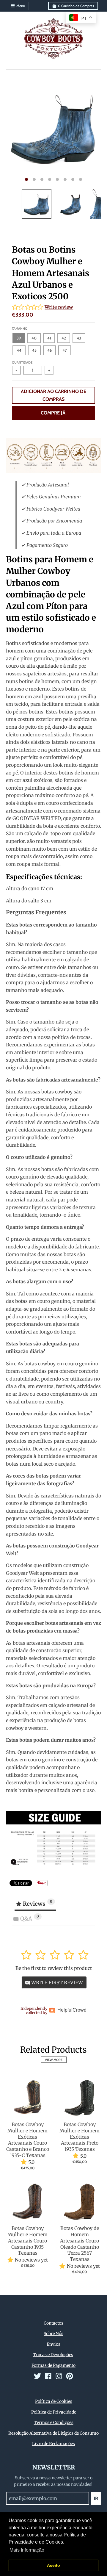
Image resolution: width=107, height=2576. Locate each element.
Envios (53, 2344)
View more (54, 2060)
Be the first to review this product (54, 1968)
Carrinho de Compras (76, 6)
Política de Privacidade (54, 2412)
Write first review (56, 1982)
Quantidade (22, 362)
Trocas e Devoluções (53, 2355)
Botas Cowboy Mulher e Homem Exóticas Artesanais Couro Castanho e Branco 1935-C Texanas (28, 2140)
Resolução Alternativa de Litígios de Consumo (53, 2433)
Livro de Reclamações (53, 2444)
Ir (96, 2498)
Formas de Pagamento (53, 2365)
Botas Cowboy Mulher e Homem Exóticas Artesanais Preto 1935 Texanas (80, 2137)
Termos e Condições (54, 2422)
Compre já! (54, 413)
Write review (59, 307)
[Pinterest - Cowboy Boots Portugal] (70, 2376)
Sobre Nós (53, 2334)
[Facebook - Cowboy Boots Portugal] (48, 2376)
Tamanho (20, 328)
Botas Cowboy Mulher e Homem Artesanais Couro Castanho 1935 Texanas (27, 2241)
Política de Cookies (54, 2401)
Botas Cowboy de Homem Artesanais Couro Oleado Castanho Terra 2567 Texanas (80, 2244)
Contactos (53, 2323)
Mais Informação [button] (27, 2550)
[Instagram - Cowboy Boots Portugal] (59, 2376)
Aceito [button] (53, 2565)
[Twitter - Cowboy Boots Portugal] (37, 2376)
